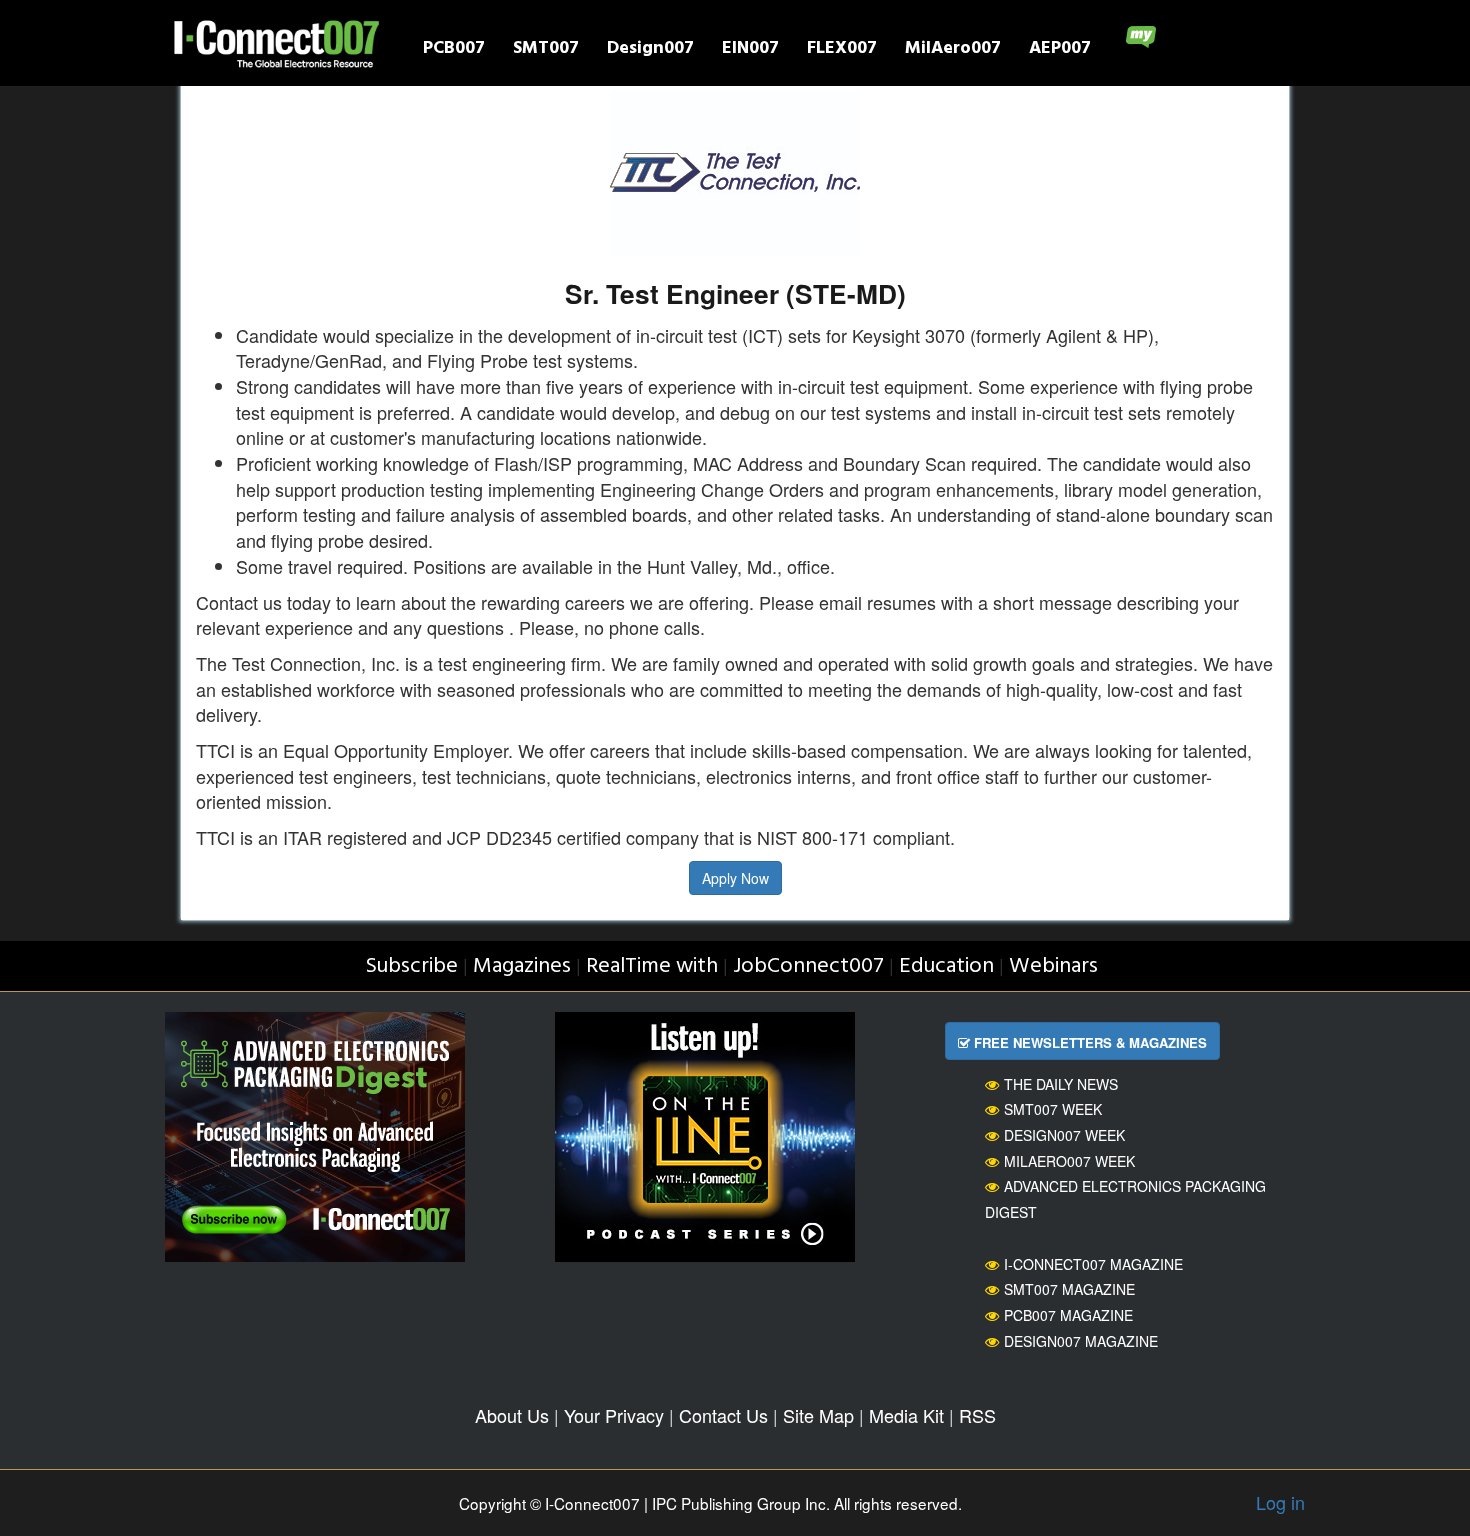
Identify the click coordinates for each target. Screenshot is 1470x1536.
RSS (977, 1415)
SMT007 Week (1053, 1109)
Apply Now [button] (735, 878)
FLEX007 (842, 50)
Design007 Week (1064, 1135)
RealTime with (652, 966)
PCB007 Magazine (1068, 1315)
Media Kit (906, 1415)
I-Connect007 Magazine (1093, 1264)
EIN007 (750, 50)
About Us (512, 1415)
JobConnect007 (808, 966)
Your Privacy (614, 1415)
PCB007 (454, 50)
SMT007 (546, 50)
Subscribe (411, 966)
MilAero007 (953, 50)
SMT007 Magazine (1069, 1289)
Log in (1280, 1502)
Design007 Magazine (1081, 1341)
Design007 (650, 50)
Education (946, 966)
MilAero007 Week (1069, 1161)
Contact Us (723, 1415)
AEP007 (1060, 50)
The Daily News (1061, 1084)
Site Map (818, 1415)
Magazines (522, 966)
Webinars (1053, 966)
